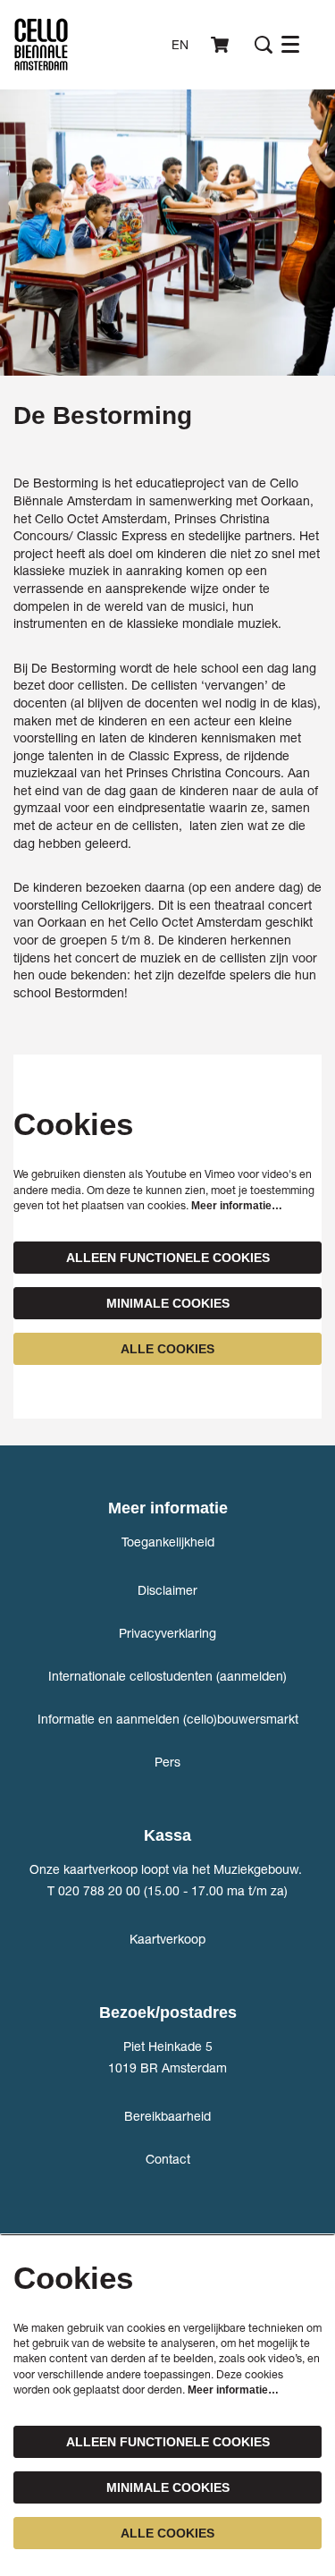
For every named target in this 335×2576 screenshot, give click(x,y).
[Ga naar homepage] (41, 45)
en (180, 45)
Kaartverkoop (167, 1939)
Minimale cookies (168, 1303)
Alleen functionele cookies (168, 1258)
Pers (167, 1762)
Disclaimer (167, 1590)
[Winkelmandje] (222, 45)
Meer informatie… (237, 1206)
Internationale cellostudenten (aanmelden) (167, 1676)
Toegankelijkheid (168, 1542)
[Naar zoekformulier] (264, 45)
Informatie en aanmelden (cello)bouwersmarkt (168, 1719)
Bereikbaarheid (167, 2116)
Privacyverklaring (167, 1633)
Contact (168, 2159)
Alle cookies (167, 1349)
